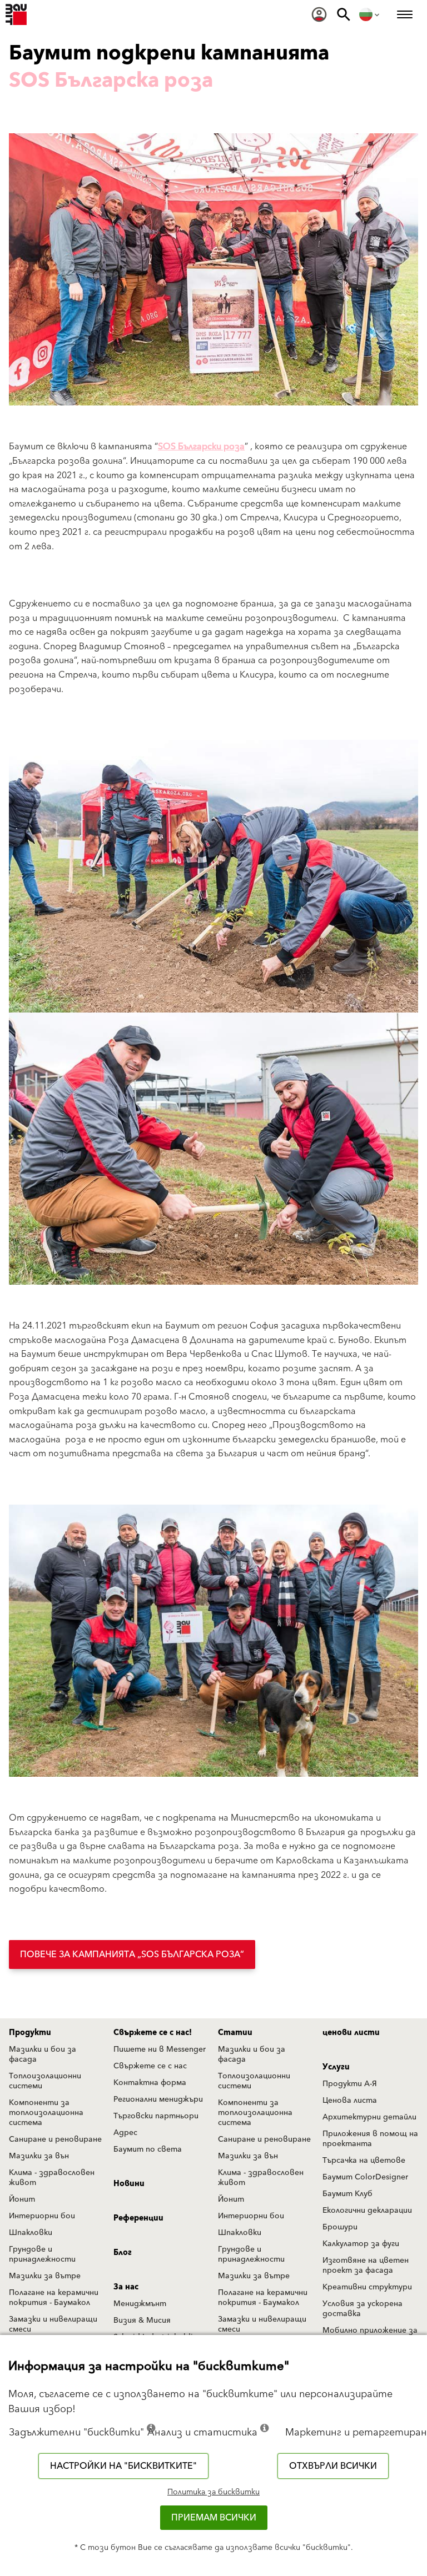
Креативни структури (367, 2287)
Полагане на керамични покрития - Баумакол (54, 2298)
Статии (235, 2033)
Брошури (340, 2227)
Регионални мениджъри (158, 2099)
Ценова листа (350, 2101)
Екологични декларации (367, 2211)
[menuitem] (319, 14)
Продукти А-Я (350, 2084)
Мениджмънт (140, 2304)
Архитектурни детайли (369, 2117)
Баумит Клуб (347, 2194)
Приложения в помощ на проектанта (370, 2139)
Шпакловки (31, 2233)
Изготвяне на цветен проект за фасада (366, 2266)
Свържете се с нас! (153, 2033)
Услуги (336, 2067)
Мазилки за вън (39, 2156)
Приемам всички (214, 2518)
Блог (123, 2253)
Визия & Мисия (142, 2321)
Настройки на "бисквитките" (123, 2466)
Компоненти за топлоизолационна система (46, 2113)
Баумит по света (148, 2149)
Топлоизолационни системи (45, 2081)
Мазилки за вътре (45, 2276)
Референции (138, 2218)
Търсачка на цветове (364, 2161)
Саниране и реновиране (55, 2139)
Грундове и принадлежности (42, 2254)
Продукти (30, 2033)
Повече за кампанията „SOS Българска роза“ (132, 1954)
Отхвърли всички (333, 2466)
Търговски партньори (156, 2116)
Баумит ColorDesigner (365, 2177)
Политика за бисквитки (213, 2492)
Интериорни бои (42, 2216)
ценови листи (351, 2033)
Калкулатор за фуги (361, 2244)
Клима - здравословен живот (52, 2178)
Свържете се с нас (150, 2066)
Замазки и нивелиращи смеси (53, 2324)
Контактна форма (150, 2083)
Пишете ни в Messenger (160, 2049)
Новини (129, 2184)
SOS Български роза (201, 447)
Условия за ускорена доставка (363, 2309)
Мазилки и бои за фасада (43, 2054)
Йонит (22, 2199)
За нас (126, 2287)
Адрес (125, 2133)
